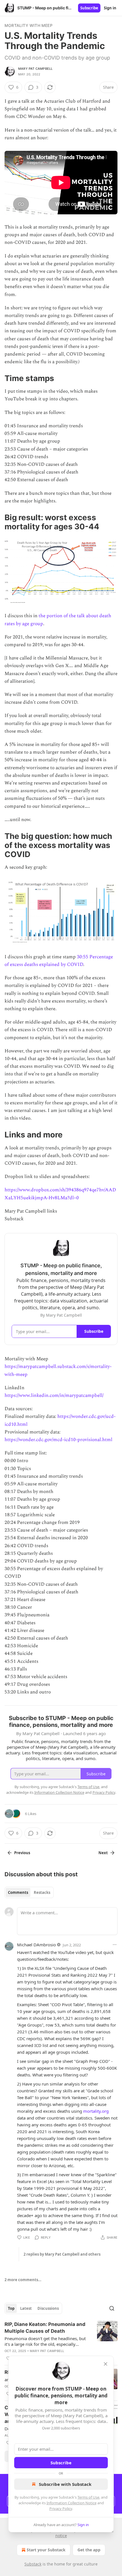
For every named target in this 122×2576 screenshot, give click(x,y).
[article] (61, 2341)
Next (103, 1853)
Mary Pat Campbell (35, 69)
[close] (106, 2364)
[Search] (112, 2308)
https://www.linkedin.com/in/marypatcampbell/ (54, 1395)
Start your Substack (46, 2550)
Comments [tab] (18, 1892)
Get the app (89, 2550)
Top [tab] (11, 2308)
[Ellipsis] (115, 1945)
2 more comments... (23, 2280)
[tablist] (29, 1892)
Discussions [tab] (48, 2308)
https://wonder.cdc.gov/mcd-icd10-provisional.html (58, 1440)
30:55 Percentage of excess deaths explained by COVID (59, 961)
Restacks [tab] (42, 1892)
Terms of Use (88, 2497)
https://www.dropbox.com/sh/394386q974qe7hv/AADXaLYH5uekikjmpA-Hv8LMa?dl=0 (60, 1194)
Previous (22, 1853)
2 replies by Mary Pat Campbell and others (62, 2254)
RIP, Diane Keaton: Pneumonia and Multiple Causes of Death (45, 2328)
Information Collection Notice (71, 2503)
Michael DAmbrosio (36, 1945)
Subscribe (89, 8)
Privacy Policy (61, 2509)
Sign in (110, 8)
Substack (33, 2564)
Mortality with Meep (29, 25)
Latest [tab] (26, 2308)
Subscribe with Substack (65, 2484)
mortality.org (96, 2111)
